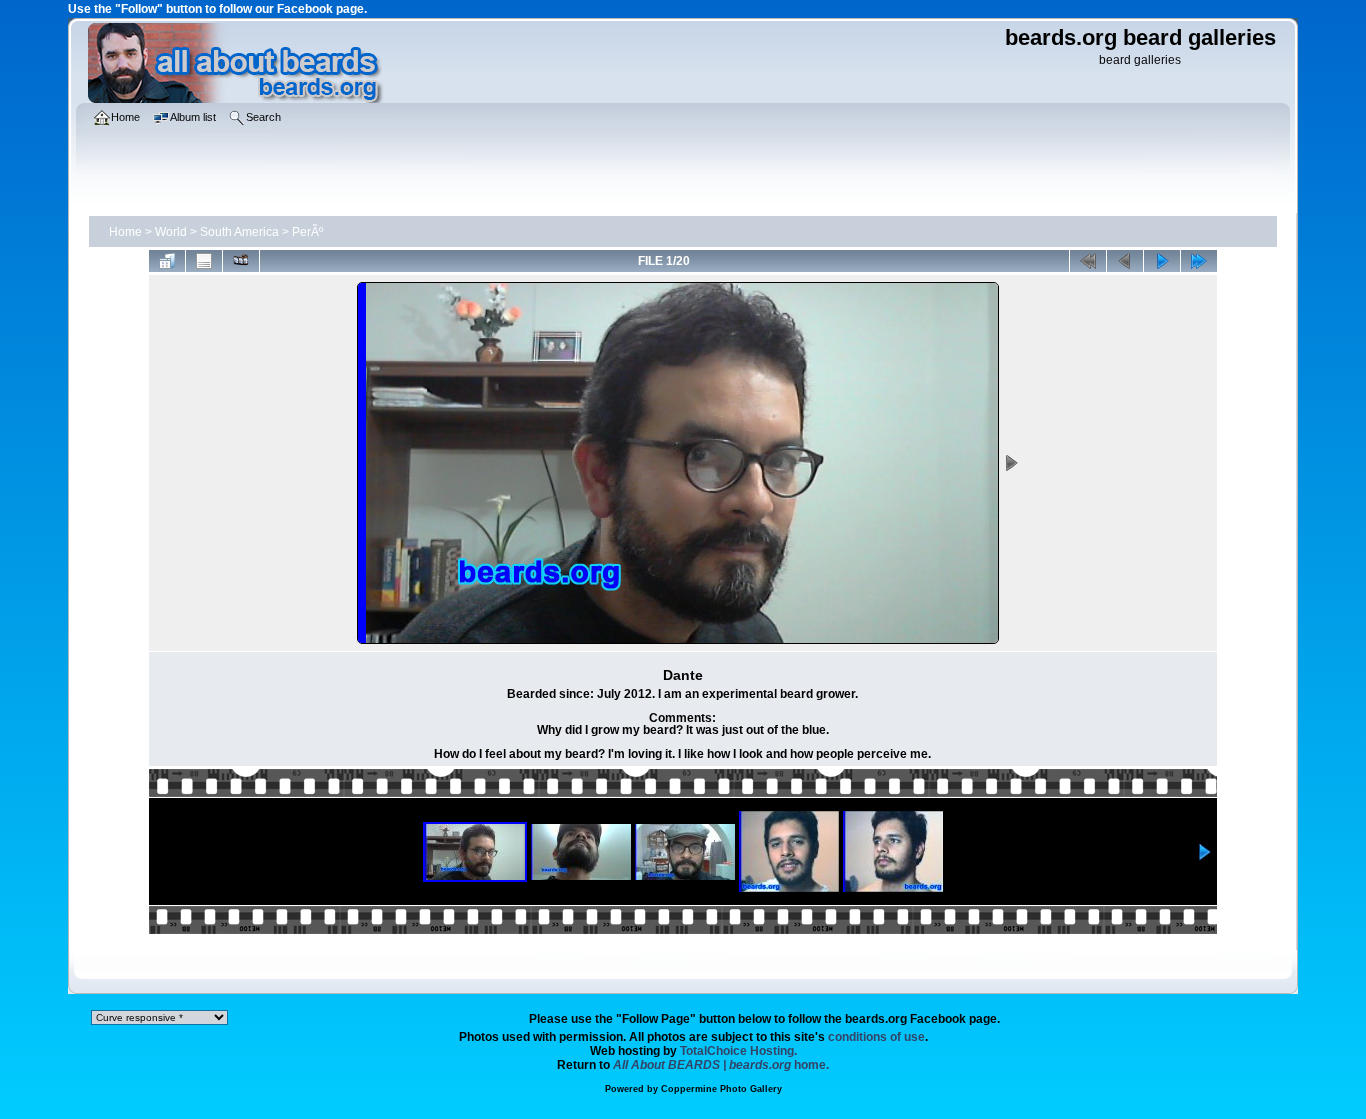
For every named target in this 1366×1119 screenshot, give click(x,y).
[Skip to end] (1199, 261)
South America (239, 232)
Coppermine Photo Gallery (721, 1089)
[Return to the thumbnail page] (167, 261)
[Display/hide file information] (204, 261)
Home (125, 232)
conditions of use (876, 1037)
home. (721, 1065)
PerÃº (307, 232)
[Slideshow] (241, 261)
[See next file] (1162, 261)
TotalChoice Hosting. (738, 1051)
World (171, 232)
